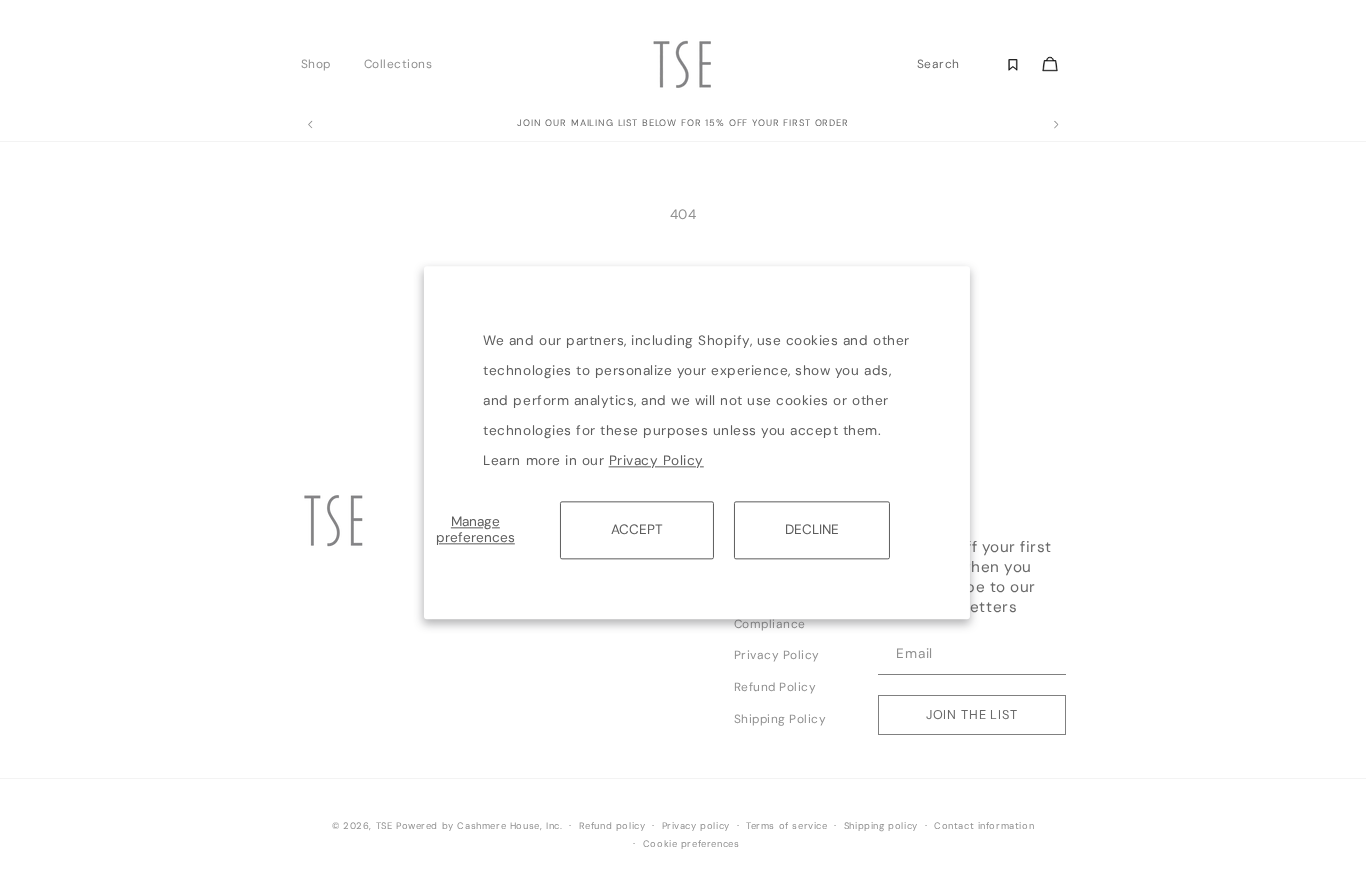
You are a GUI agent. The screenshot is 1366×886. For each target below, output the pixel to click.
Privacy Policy (656, 460)
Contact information (984, 826)
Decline (812, 529)
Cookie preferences (691, 844)
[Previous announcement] (310, 125)
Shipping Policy (780, 719)
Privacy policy (696, 826)
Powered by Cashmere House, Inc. (479, 826)
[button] (321, 64)
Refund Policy (775, 687)
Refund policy (612, 826)
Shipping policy (881, 826)
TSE (384, 826)
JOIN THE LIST (972, 714)
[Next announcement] (1056, 125)
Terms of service (787, 826)
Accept (637, 529)
